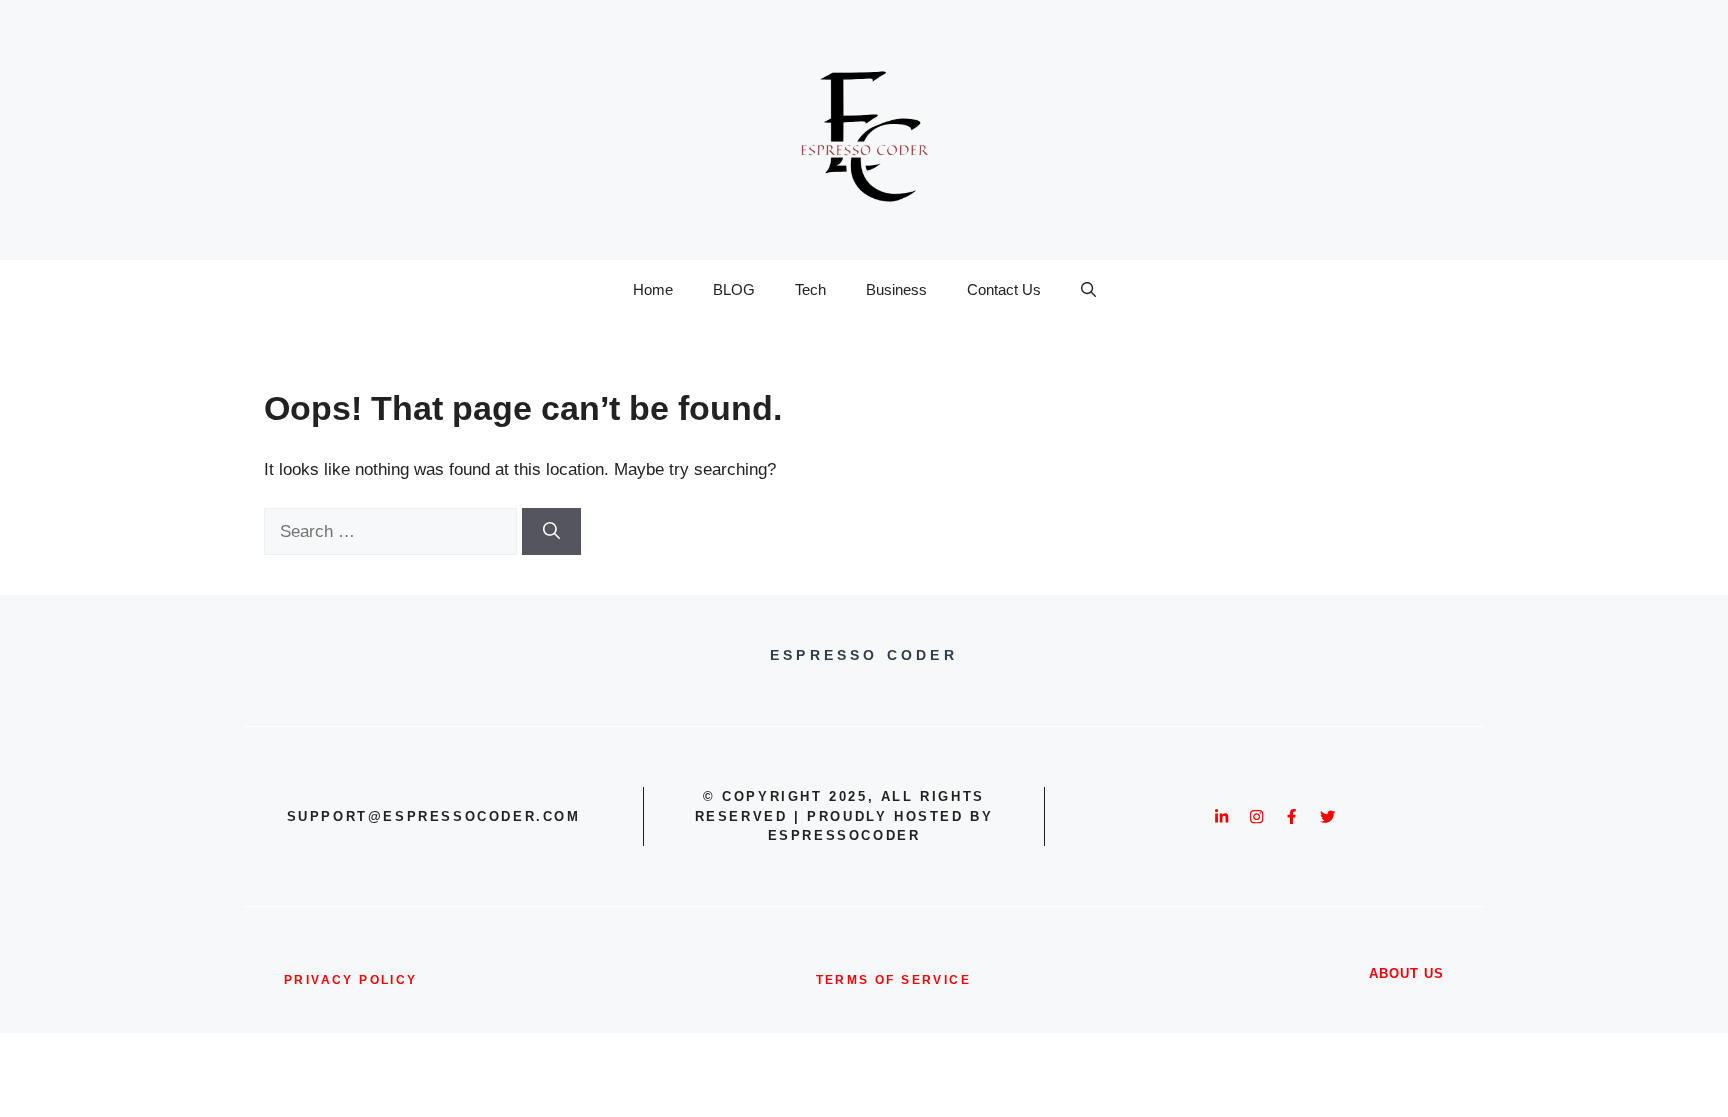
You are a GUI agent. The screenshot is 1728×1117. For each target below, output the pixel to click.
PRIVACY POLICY (351, 980)
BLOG (734, 289)
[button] (1088, 290)
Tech (810, 289)
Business (896, 289)
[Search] (551, 532)
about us (1406, 973)
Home (653, 289)
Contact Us (1004, 289)
